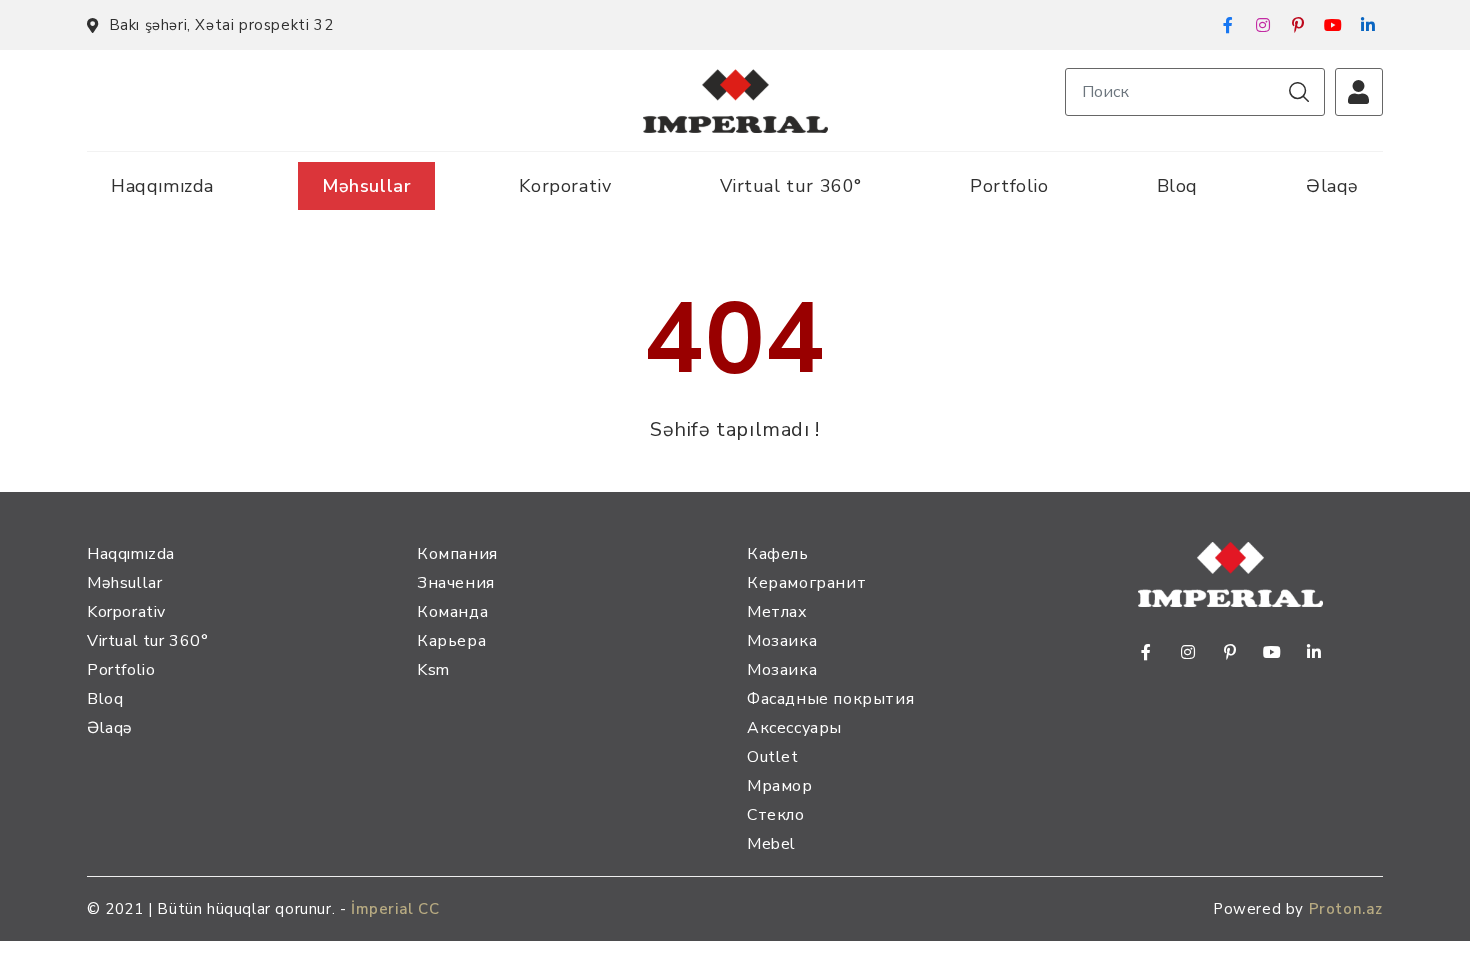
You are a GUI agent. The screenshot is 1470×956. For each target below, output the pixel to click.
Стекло (776, 815)
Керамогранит (806, 583)
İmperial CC (395, 909)
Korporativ (565, 186)
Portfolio (1009, 186)
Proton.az (1346, 909)
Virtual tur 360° (791, 186)
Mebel (771, 844)
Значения (456, 583)
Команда (452, 612)
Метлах (777, 612)
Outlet (773, 757)
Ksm (433, 670)
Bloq (1177, 186)
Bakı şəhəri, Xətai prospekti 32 (221, 25)
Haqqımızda (162, 186)
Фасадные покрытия (830, 699)
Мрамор (780, 786)
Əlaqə (1332, 186)
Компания (457, 554)
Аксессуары (794, 728)
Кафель (778, 554)
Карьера (451, 641)
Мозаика (782, 641)
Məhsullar (366, 186)
